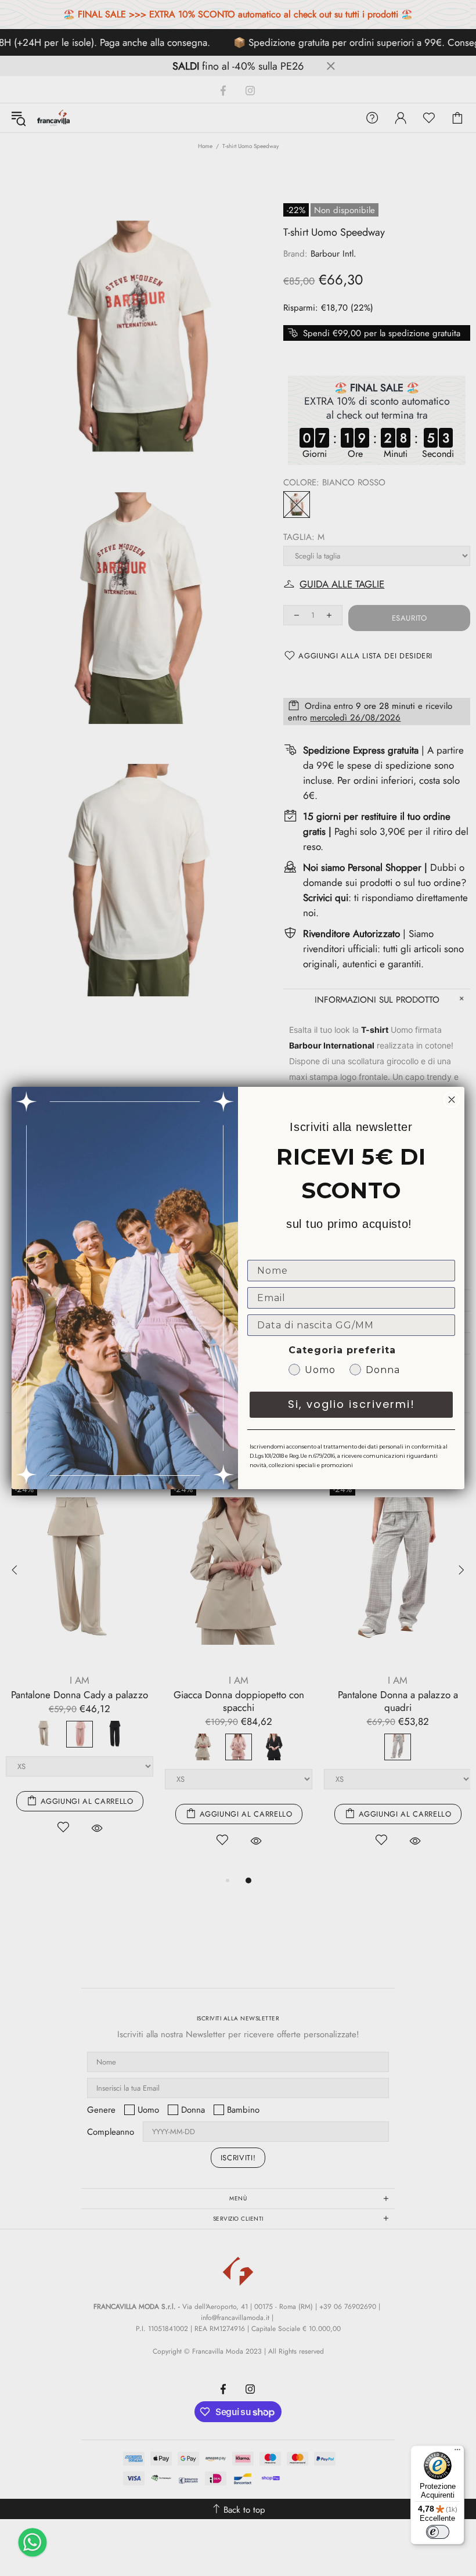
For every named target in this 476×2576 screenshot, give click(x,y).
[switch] (438, 2532)
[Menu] (457, 2452)
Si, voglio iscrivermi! (351, 1404)
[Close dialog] (452, 1100)
